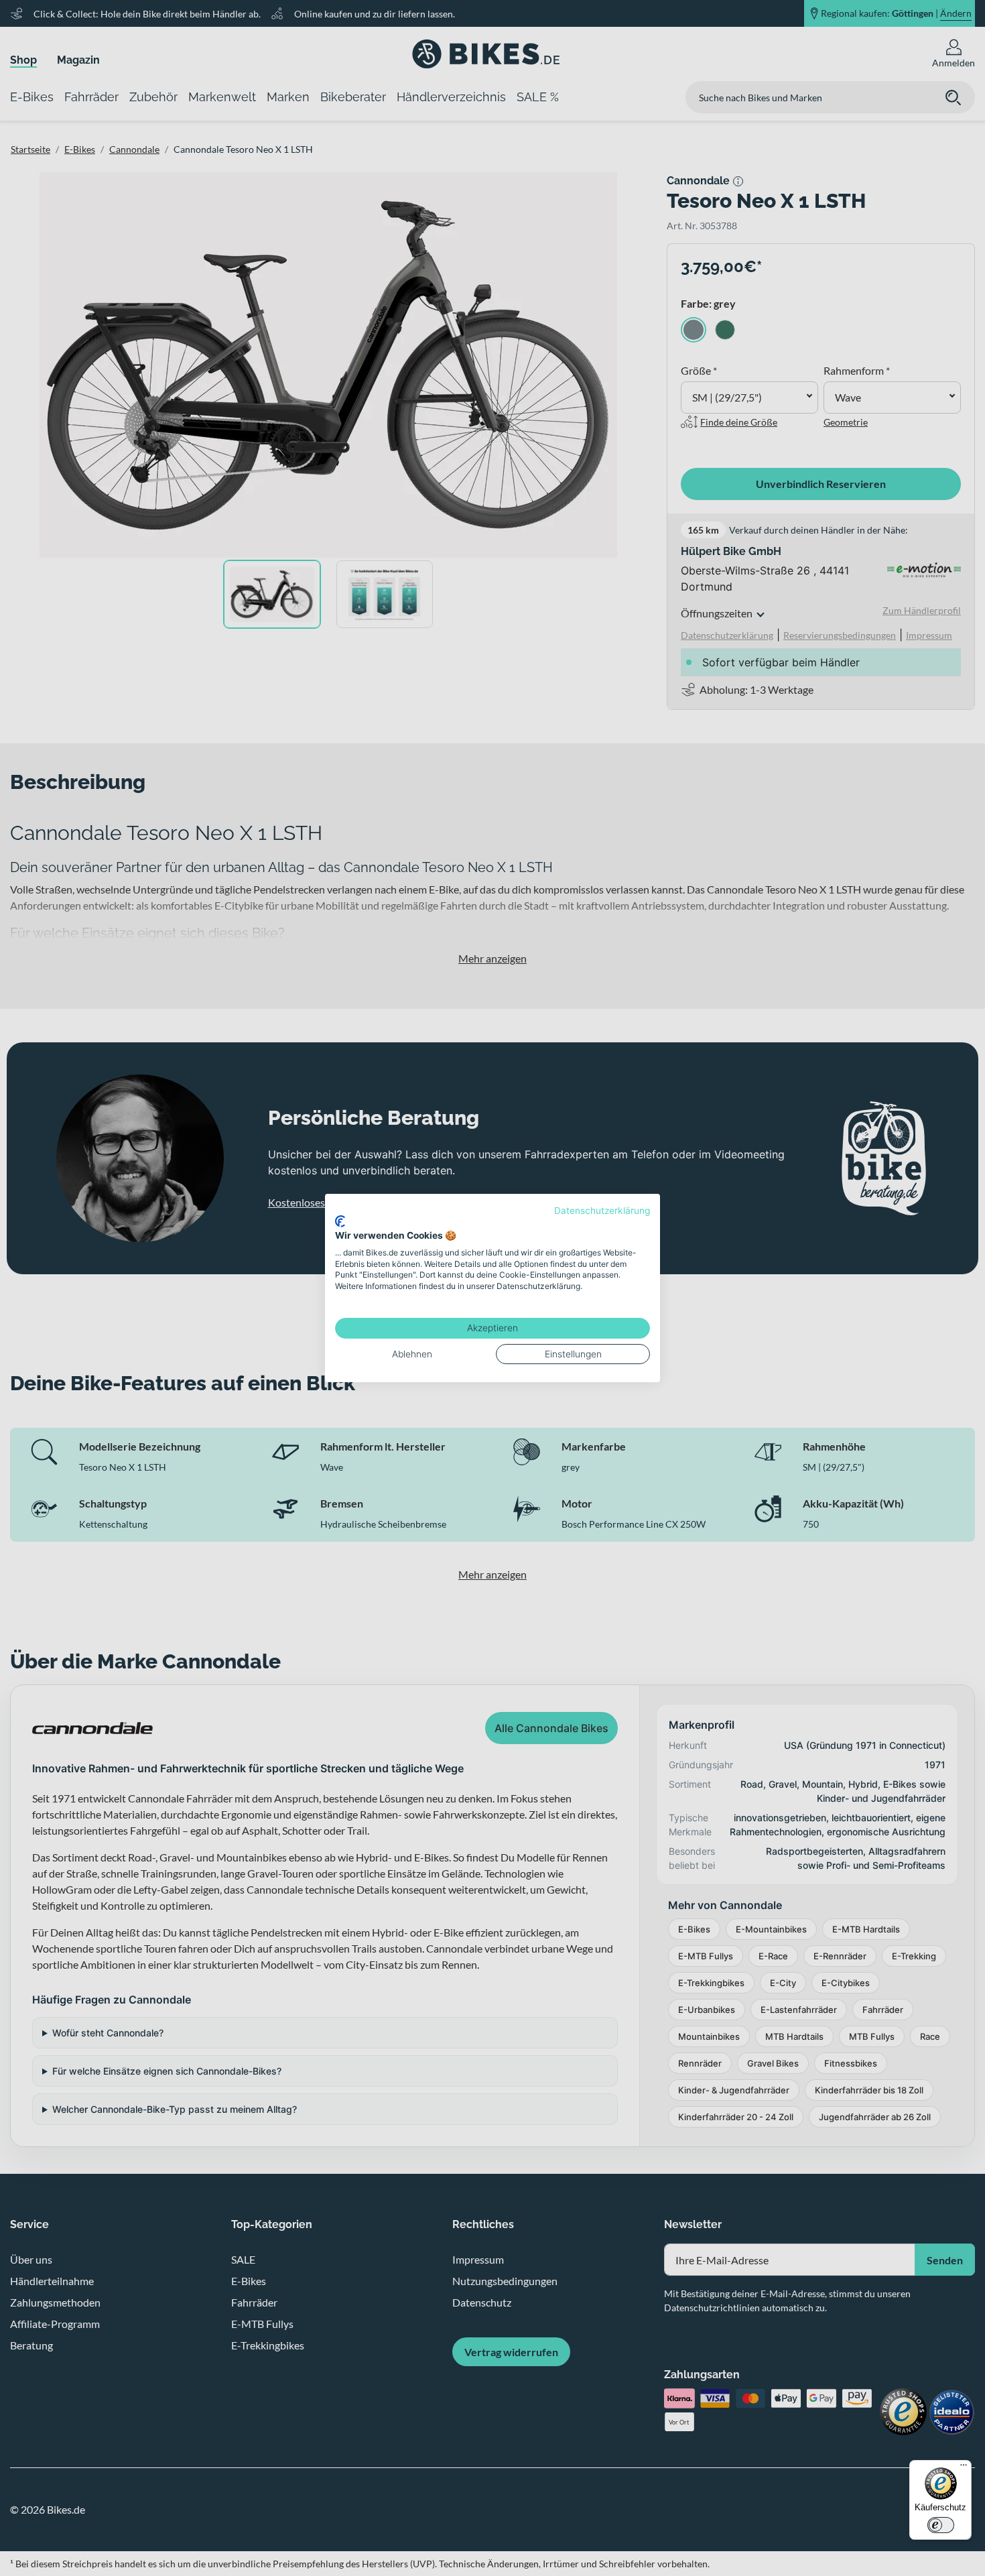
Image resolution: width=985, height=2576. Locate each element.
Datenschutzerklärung (602, 1211)
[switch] (941, 2525)
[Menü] (964, 2468)
